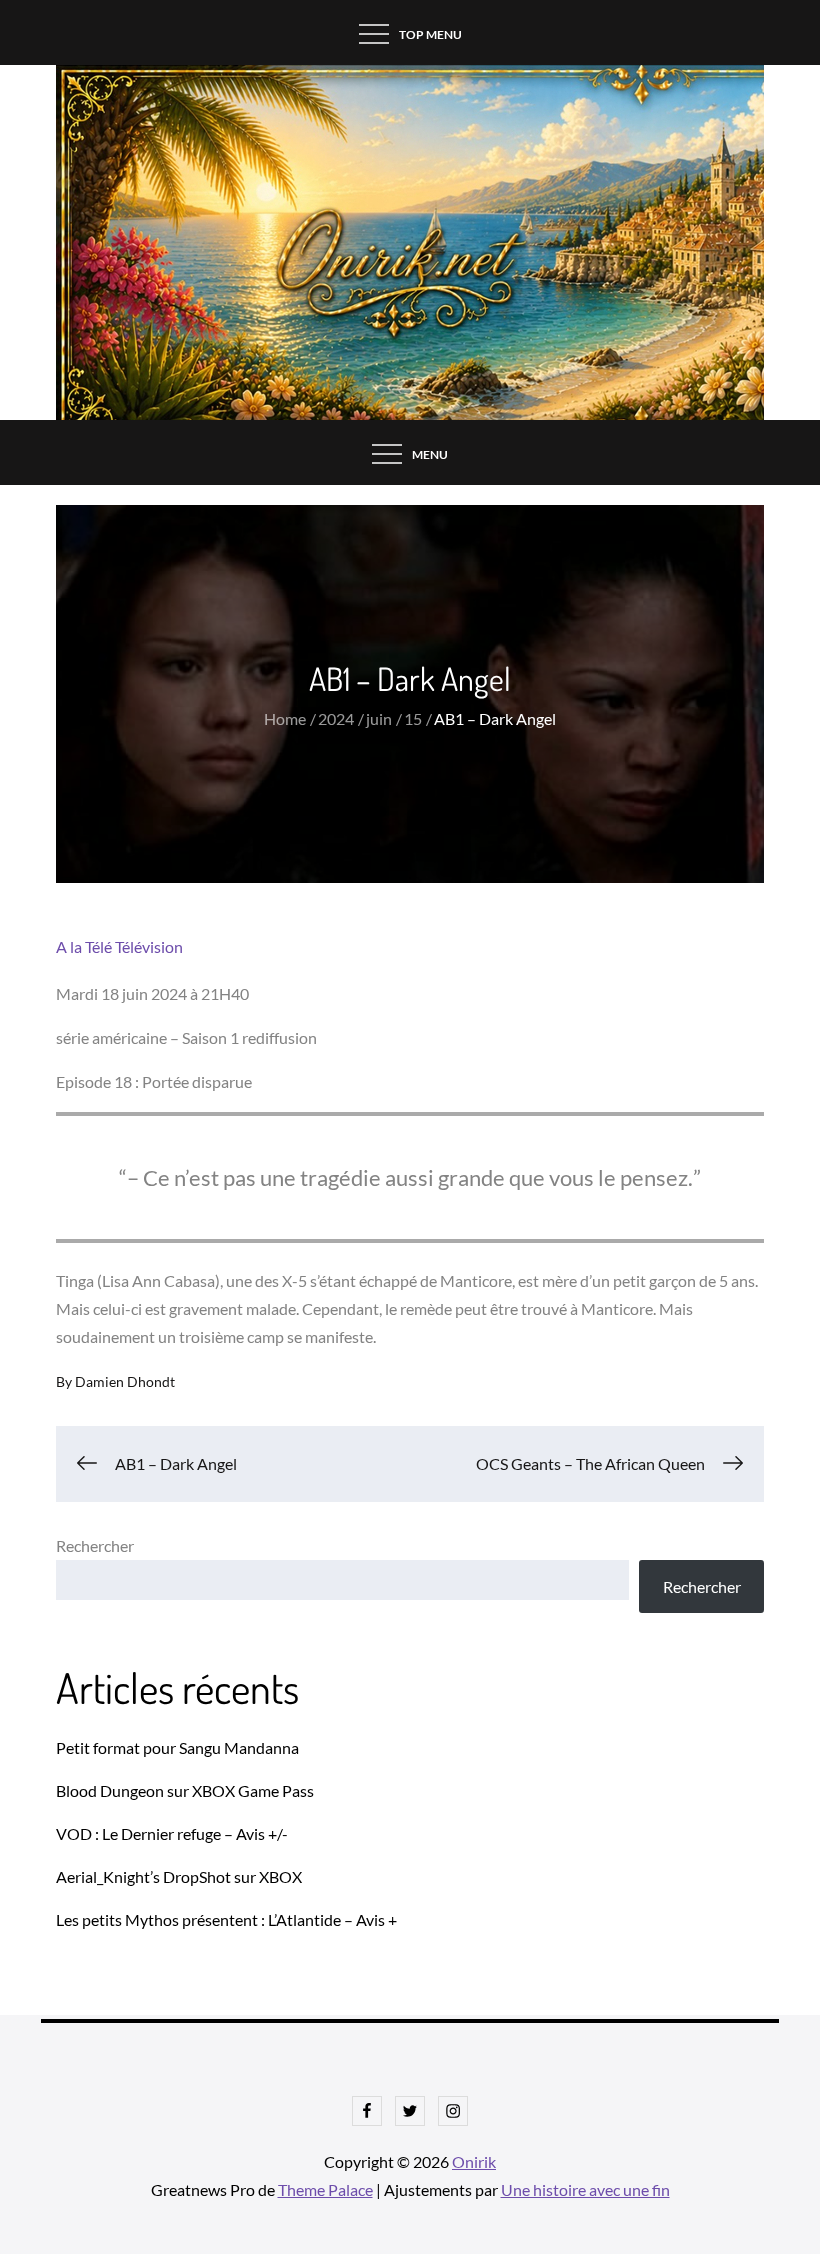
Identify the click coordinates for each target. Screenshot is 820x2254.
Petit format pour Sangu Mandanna (177, 1747)
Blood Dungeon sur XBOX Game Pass (185, 1790)
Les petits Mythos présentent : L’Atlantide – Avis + (226, 1919)
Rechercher (95, 1545)
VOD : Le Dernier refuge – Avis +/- (172, 1833)
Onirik (474, 2161)
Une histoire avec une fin (585, 2189)
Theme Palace (325, 2189)
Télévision (149, 946)
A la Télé (84, 946)
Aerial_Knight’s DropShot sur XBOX (179, 1876)
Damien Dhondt (125, 1381)
